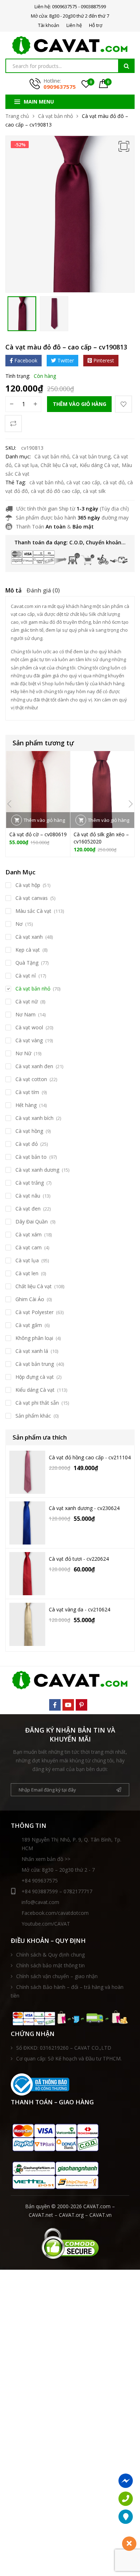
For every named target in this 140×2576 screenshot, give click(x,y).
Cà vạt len (27, 1273)
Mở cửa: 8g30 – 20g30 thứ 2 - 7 (58, 1870)
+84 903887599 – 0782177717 (57, 1891)
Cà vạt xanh (29, 937)
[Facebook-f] (55, 1705)
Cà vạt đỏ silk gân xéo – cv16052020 (101, 838)
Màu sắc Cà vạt (33, 911)
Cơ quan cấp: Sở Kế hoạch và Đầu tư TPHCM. (69, 2058)
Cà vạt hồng (29, 1131)
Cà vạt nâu (28, 1196)
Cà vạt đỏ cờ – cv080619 (38, 834)
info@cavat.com (40, 1902)
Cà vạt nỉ (26, 976)
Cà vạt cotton (31, 1079)
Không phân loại (34, 1338)
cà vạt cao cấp (83, 482)
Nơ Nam (25, 1014)
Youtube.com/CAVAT (46, 1924)
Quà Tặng (27, 963)
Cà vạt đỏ (27, 1144)
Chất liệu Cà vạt (59, 465)
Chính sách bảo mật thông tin (50, 1965)
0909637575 (60, 87)
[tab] (13, 591)
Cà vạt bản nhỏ (55, 116)
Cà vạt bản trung (91, 456)
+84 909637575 (40, 1880)
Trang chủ (17, 116)
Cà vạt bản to (31, 1157)
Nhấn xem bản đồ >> (46, 1859)
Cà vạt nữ (27, 1001)
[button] (124, 146)
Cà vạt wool (29, 1027)
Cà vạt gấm (29, 1325)
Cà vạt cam (29, 1247)
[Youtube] (68, 1705)
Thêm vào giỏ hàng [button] (44, 820)
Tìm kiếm (126, 66)
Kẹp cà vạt (28, 950)
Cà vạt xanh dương (37, 1170)
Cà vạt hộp (28, 885)
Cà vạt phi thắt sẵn (37, 1403)
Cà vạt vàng (29, 1040)
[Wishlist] (123, 404)
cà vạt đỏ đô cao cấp (55, 491)
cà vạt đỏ (114, 482)
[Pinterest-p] (81, 1705)
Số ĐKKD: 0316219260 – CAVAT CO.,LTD (64, 2048)
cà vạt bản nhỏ (46, 482)
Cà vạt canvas (32, 898)
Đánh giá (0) (43, 590)
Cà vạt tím (27, 1092)
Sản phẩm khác (33, 1416)
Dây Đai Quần (32, 1221)
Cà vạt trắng (30, 1183)
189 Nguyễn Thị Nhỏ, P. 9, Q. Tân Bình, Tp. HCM (71, 1844)
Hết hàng (26, 1105)
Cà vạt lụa (26, 465)
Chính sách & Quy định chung (50, 1955)
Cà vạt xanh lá (32, 1351)
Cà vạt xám (29, 1234)
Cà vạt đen (28, 1209)
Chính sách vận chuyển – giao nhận (57, 1976)
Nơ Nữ (23, 1053)
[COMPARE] (13, 424)
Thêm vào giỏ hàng (80, 404)
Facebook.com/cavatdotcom (55, 1913)
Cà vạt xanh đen (34, 1066)
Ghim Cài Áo (30, 1299)
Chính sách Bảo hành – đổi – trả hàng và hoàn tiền (67, 1991)
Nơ (19, 924)
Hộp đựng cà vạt (35, 1377)
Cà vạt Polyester (34, 1312)
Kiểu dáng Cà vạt (99, 465)
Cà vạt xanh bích (34, 1118)
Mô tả (13, 590)
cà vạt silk (94, 491)
